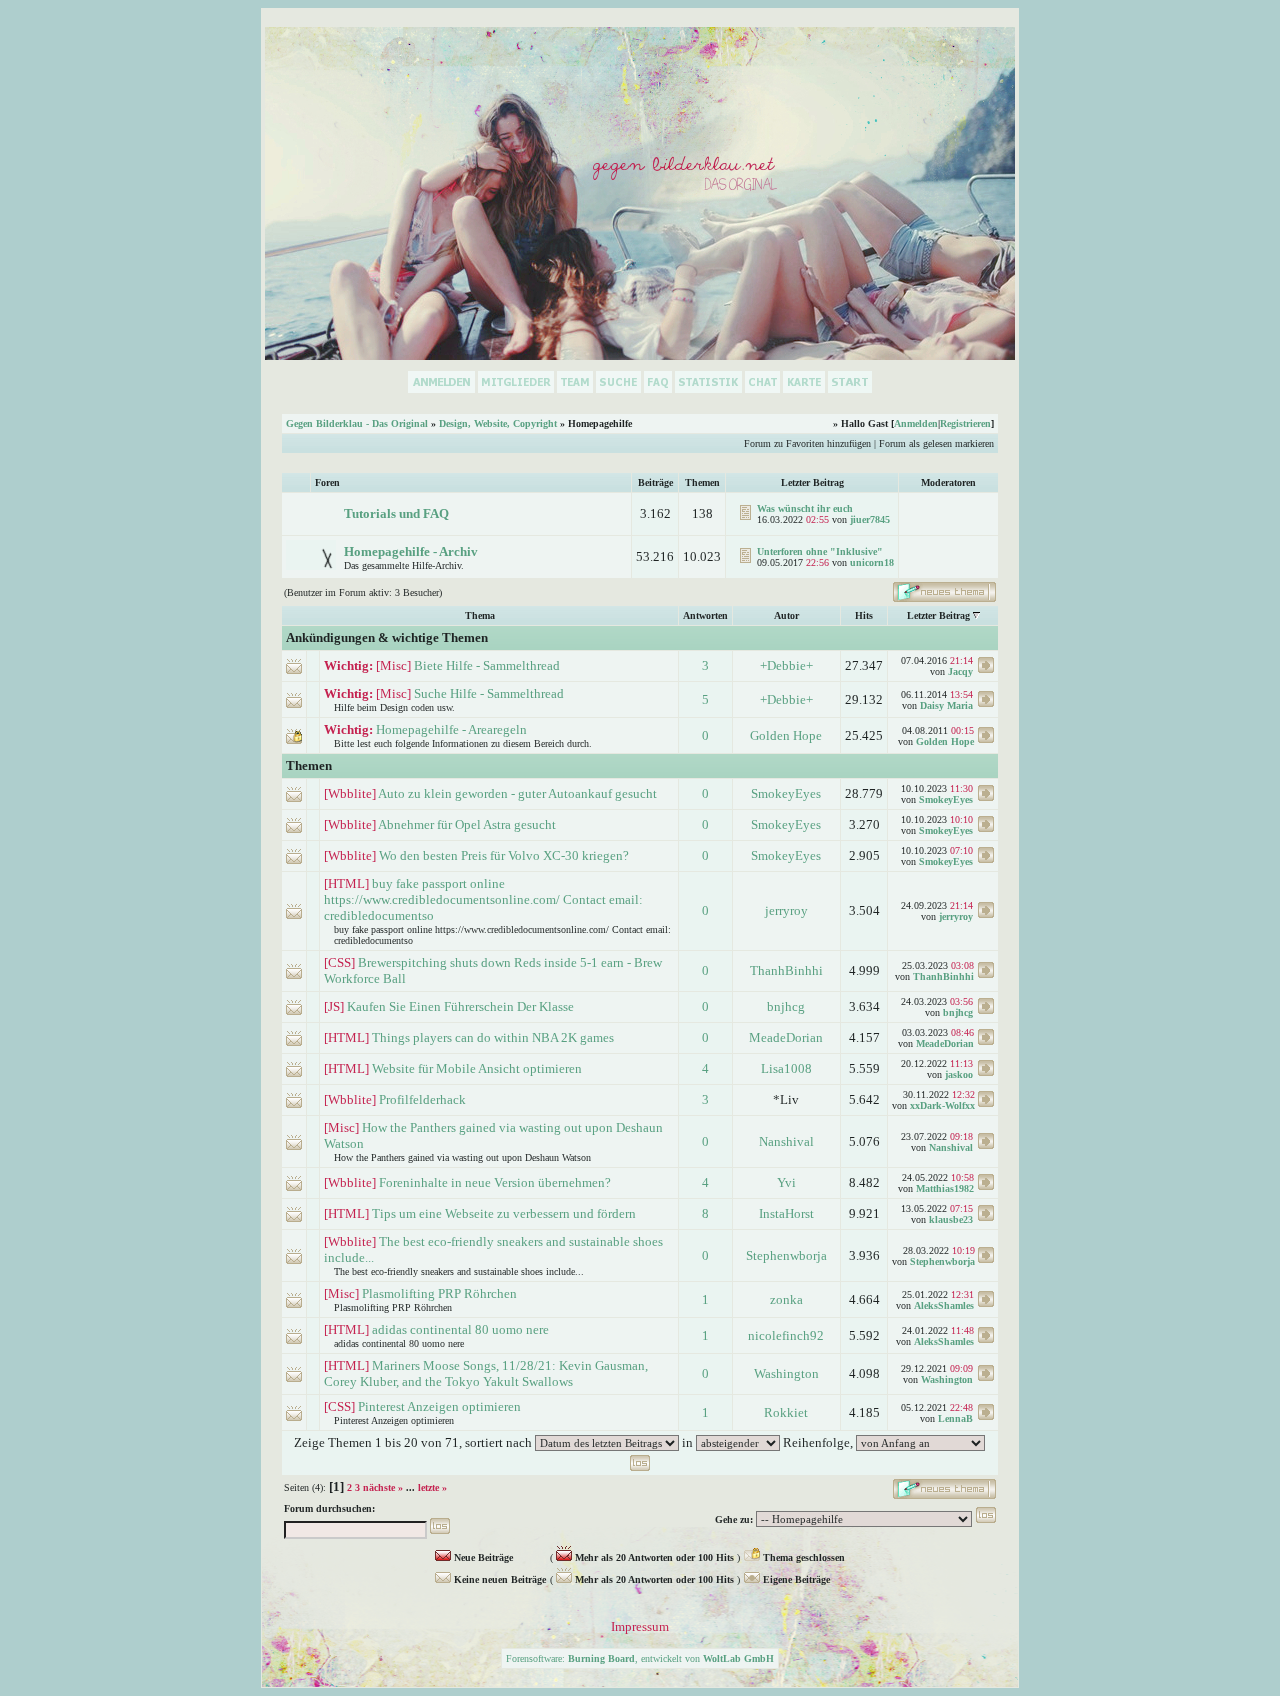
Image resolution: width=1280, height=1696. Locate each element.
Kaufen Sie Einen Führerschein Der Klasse (460, 1006)
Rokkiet (786, 1412)
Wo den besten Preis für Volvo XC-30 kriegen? (504, 855)
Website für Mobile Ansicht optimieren (477, 1068)
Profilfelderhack (422, 1099)
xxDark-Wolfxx (942, 1105)
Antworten (705, 615)
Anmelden (916, 423)
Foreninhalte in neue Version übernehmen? (495, 1182)
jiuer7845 (870, 519)
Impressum (640, 1626)
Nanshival (786, 1141)
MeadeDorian (786, 1037)
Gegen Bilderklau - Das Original (357, 423)
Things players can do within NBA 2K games (493, 1037)
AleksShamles (944, 1305)
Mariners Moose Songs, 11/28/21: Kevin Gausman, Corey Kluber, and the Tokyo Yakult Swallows (486, 1373)
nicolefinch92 (786, 1335)
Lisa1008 (786, 1068)
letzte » (432, 1487)
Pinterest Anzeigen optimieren (439, 1406)
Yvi (786, 1182)
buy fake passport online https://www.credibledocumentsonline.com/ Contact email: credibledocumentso (483, 899)
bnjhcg (786, 1006)
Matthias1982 (945, 1188)
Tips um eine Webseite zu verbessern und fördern (504, 1213)
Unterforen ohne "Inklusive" (820, 551)
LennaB (955, 1418)
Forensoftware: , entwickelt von (640, 1658)
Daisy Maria (946, 705)
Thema (480, 615)
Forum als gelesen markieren (936, 443)
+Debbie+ (786, 665)
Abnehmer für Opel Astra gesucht (467, 824)
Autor (786, 615)
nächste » (383, 1487)
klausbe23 (951, 1219)
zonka (786, 1299)
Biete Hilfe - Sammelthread (487, 665)
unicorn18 (872, 562)
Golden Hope (786, 735)
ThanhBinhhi (786, 970)
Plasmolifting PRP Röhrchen (439, 1293)
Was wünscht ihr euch (805, 508)
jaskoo (959, 1074)
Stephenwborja (786, 1255)
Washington (786, 1373)
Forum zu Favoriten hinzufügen (807, 443)
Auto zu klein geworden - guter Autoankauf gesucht (517, 793)
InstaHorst (786, 1213)
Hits (864, 615)
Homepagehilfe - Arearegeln (451, 729)
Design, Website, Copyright (498, 423)
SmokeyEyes (786, 793)
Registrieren (965, 423)
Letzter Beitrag (938, 615)
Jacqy (960, 671)
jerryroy (786, 910)
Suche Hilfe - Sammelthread (489, 693)
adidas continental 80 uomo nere (460, 1329)
